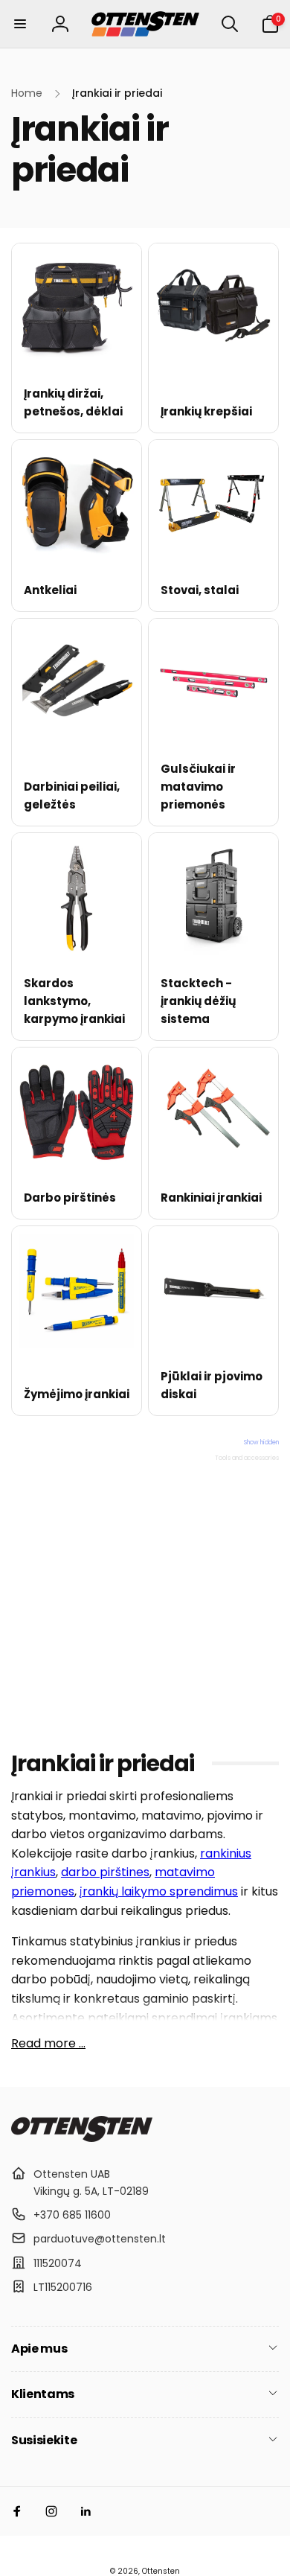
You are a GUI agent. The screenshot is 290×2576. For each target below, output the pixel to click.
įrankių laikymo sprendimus (159, 1891)
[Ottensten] (82, 2138)
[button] (20, 24)
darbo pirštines (105, 1872)
